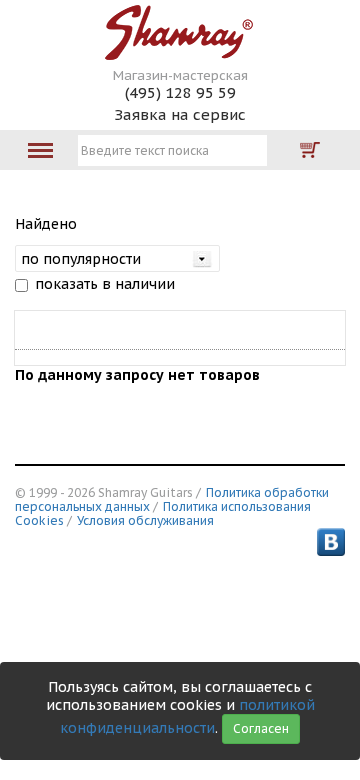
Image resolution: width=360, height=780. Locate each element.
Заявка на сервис (180, 114)
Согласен (261, 728)
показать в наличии (105, 284)
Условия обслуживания (145, 520)
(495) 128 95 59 (180, 92)
